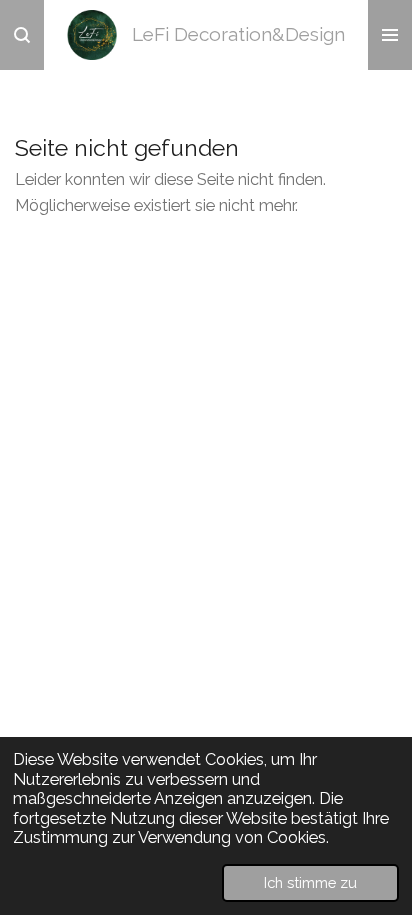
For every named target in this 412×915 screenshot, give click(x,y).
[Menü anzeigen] (390, 35)
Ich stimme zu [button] (310, 882)
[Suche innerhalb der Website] (22, 35)
